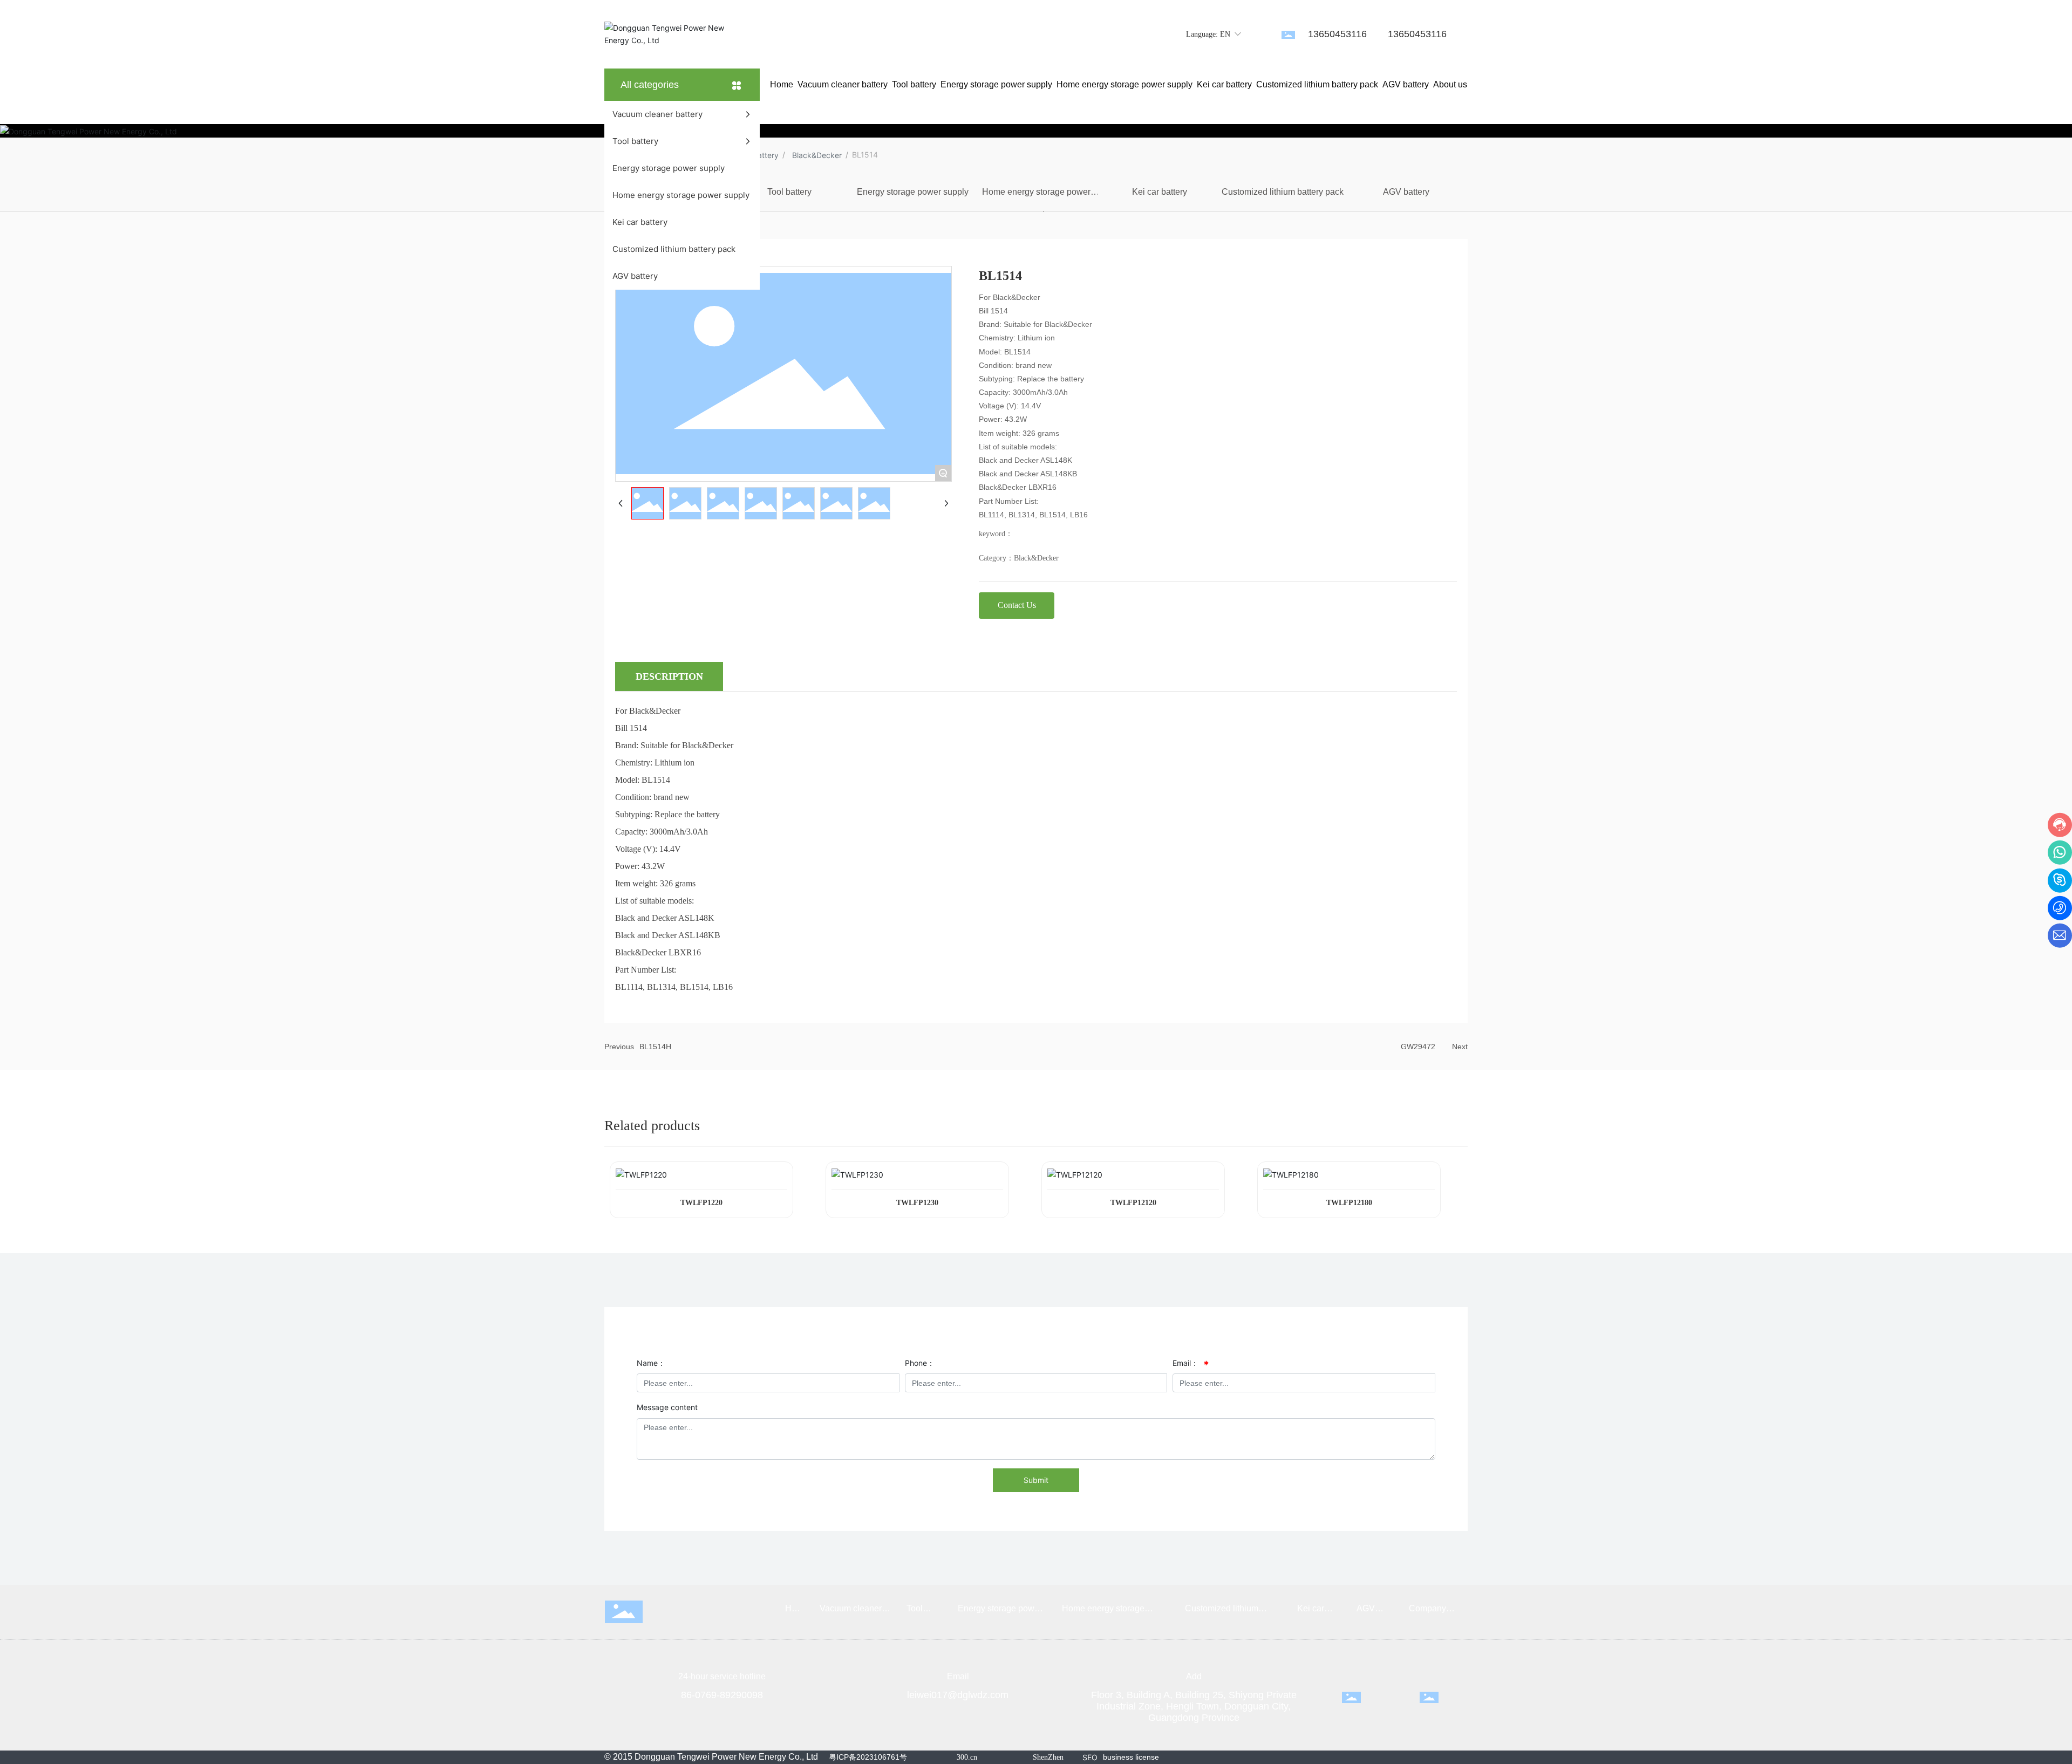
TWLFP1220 (701, 1203)
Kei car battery (1160, 192)
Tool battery (789, 192)
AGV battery (1406, 192)
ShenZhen (1048, 1757)
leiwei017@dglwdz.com (958, 1695)
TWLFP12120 (1133, 1203)
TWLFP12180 (1349, 1203)
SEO (1090, 1757)
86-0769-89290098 (722, 1695)
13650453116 (1337, 34)
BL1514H (655, 1047)
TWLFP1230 (917, 1203)
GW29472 (1418, 1047)
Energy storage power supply (913, 192)
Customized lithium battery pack (1283, 192)
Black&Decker (817, 155)
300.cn (967, 1757)
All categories (650, 85)
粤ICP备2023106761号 (868, 1757)
